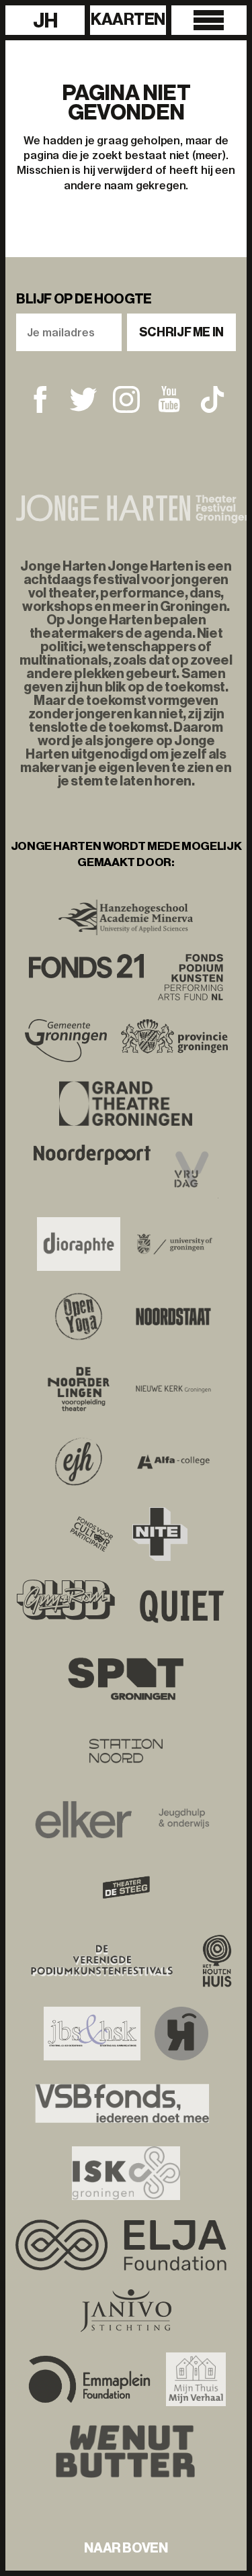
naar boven (126, 2548)
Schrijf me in (181, 332)
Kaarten (128, 19)
